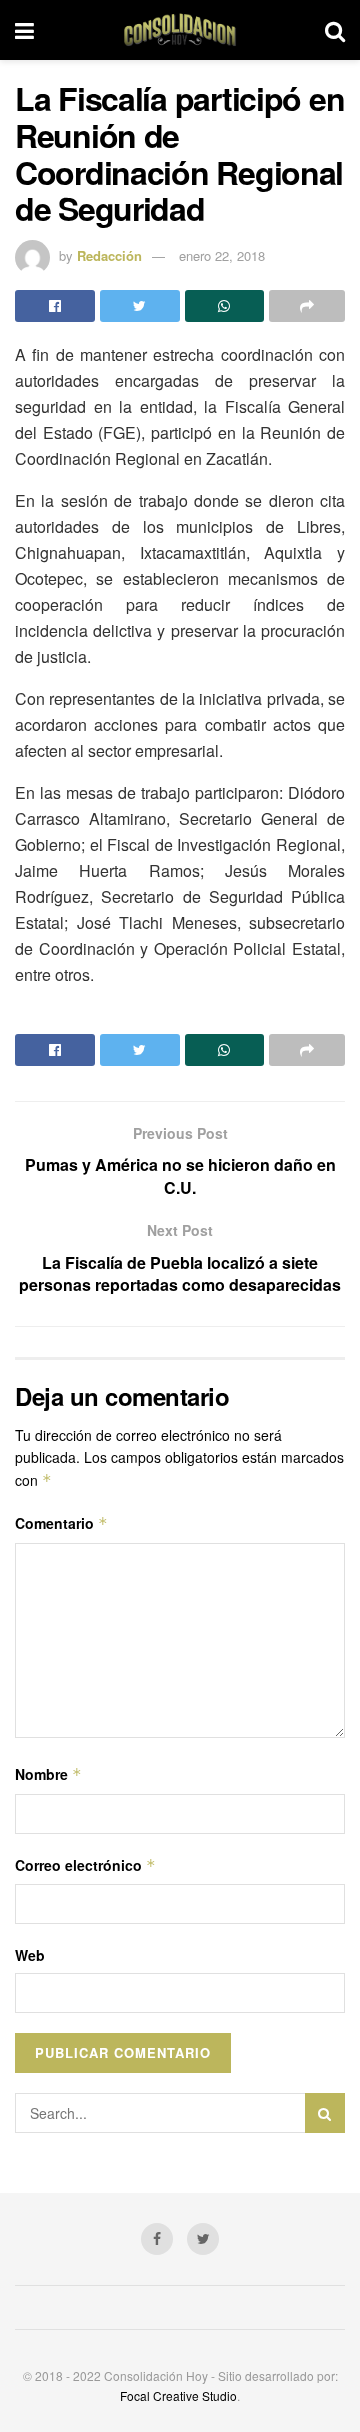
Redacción (109, 255)
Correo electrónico (85, 1865)
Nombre (48, 1774)
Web (30, 1955)
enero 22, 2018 (222, 255)
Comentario (61, 1523)
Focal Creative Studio (178, 2395)
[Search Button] (325, 2113)
